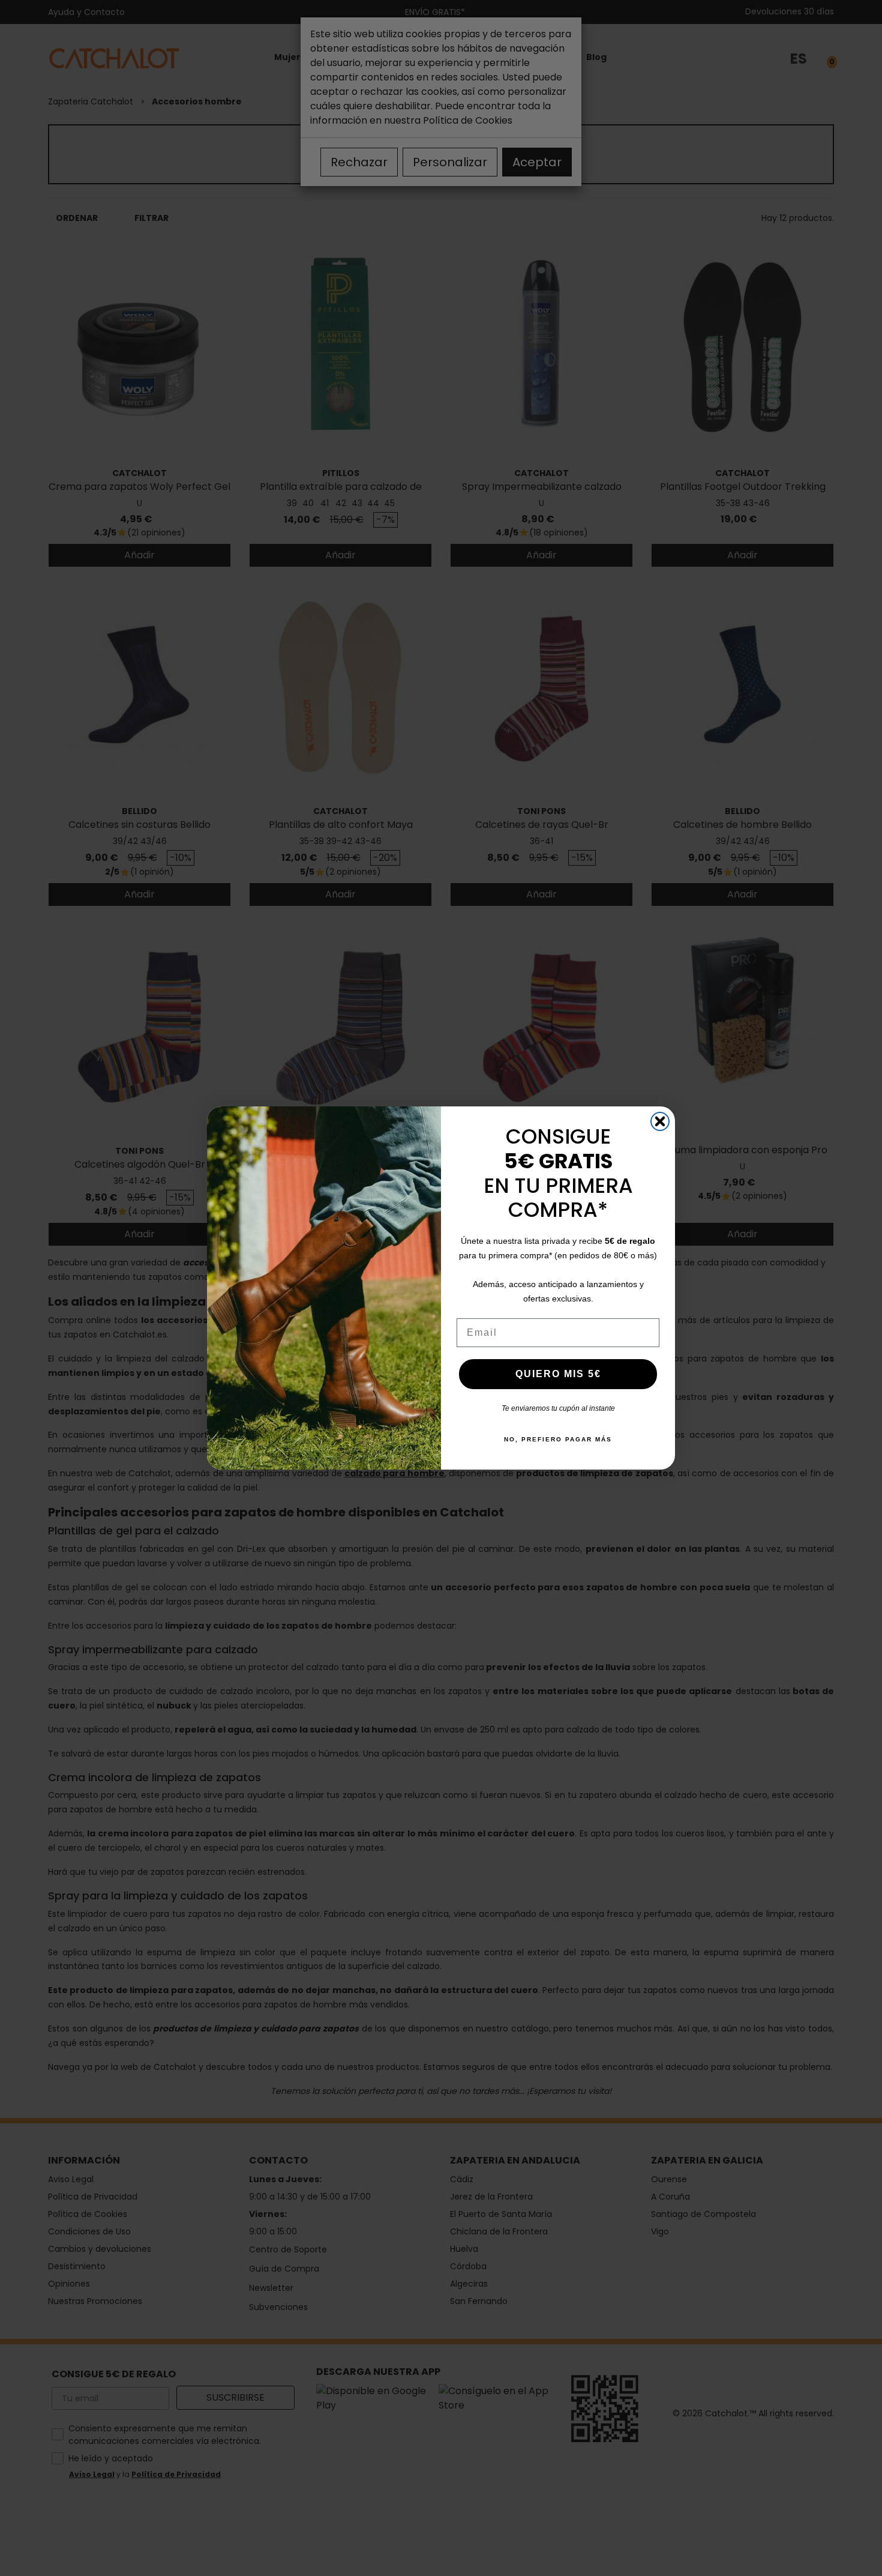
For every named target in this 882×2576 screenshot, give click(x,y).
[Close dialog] (660, 1121)
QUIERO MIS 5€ (558, 1374)
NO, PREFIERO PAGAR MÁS (558, 1439)
